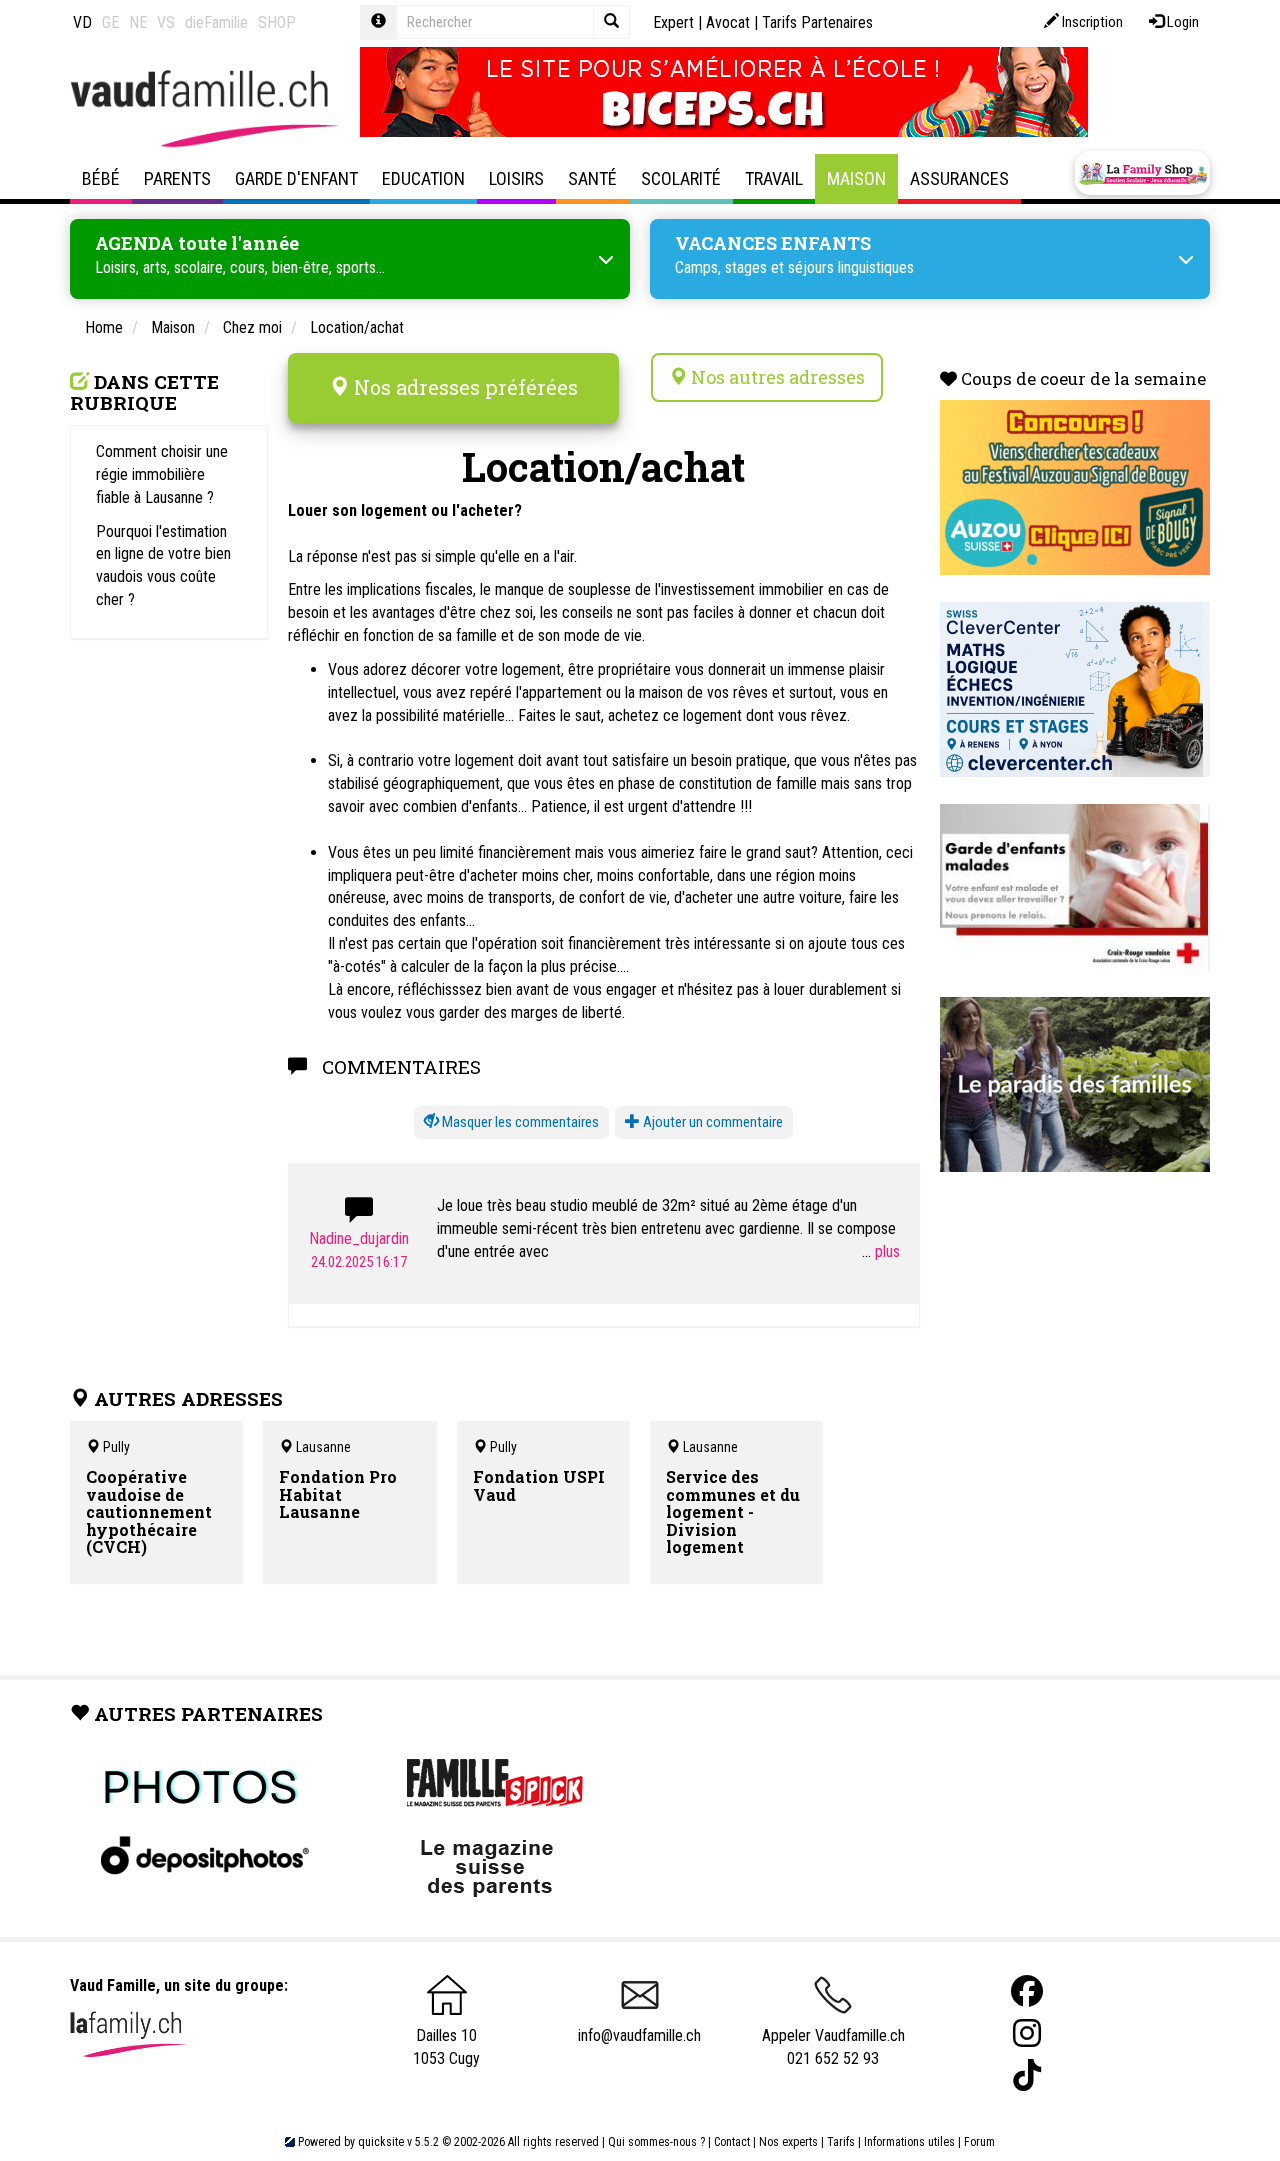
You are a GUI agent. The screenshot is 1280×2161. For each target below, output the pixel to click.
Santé (592, 178)
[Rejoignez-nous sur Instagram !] (1027, 2033)
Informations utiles (909, 2142)
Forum (979, 2142)
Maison (856, 178)
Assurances (959, 178)
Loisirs (516, 178)
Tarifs (841, 2142)
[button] (511, 1122)
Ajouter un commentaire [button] (711, 1122)
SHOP (277, 22)
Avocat (728, 22)
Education (423, 178)
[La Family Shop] (1142, 173)
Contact (732, 2142)
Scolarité (681, 178)
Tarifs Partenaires (817, 22)
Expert (673, 22)
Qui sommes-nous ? (656, 2142)
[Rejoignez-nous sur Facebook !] (1027, 1991)
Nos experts (788, 2142)
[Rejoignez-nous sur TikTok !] (1027, 2075)
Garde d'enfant (296, 178)
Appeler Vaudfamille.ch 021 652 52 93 (833, 2047)
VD (82, 22)
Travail (774, 178)
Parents (177, 178)
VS (166, 22)
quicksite (381, 2142)
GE (110, 22)
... (868, 1251)
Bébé (101, 178)
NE (138, 22)
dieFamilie (216, 22)
